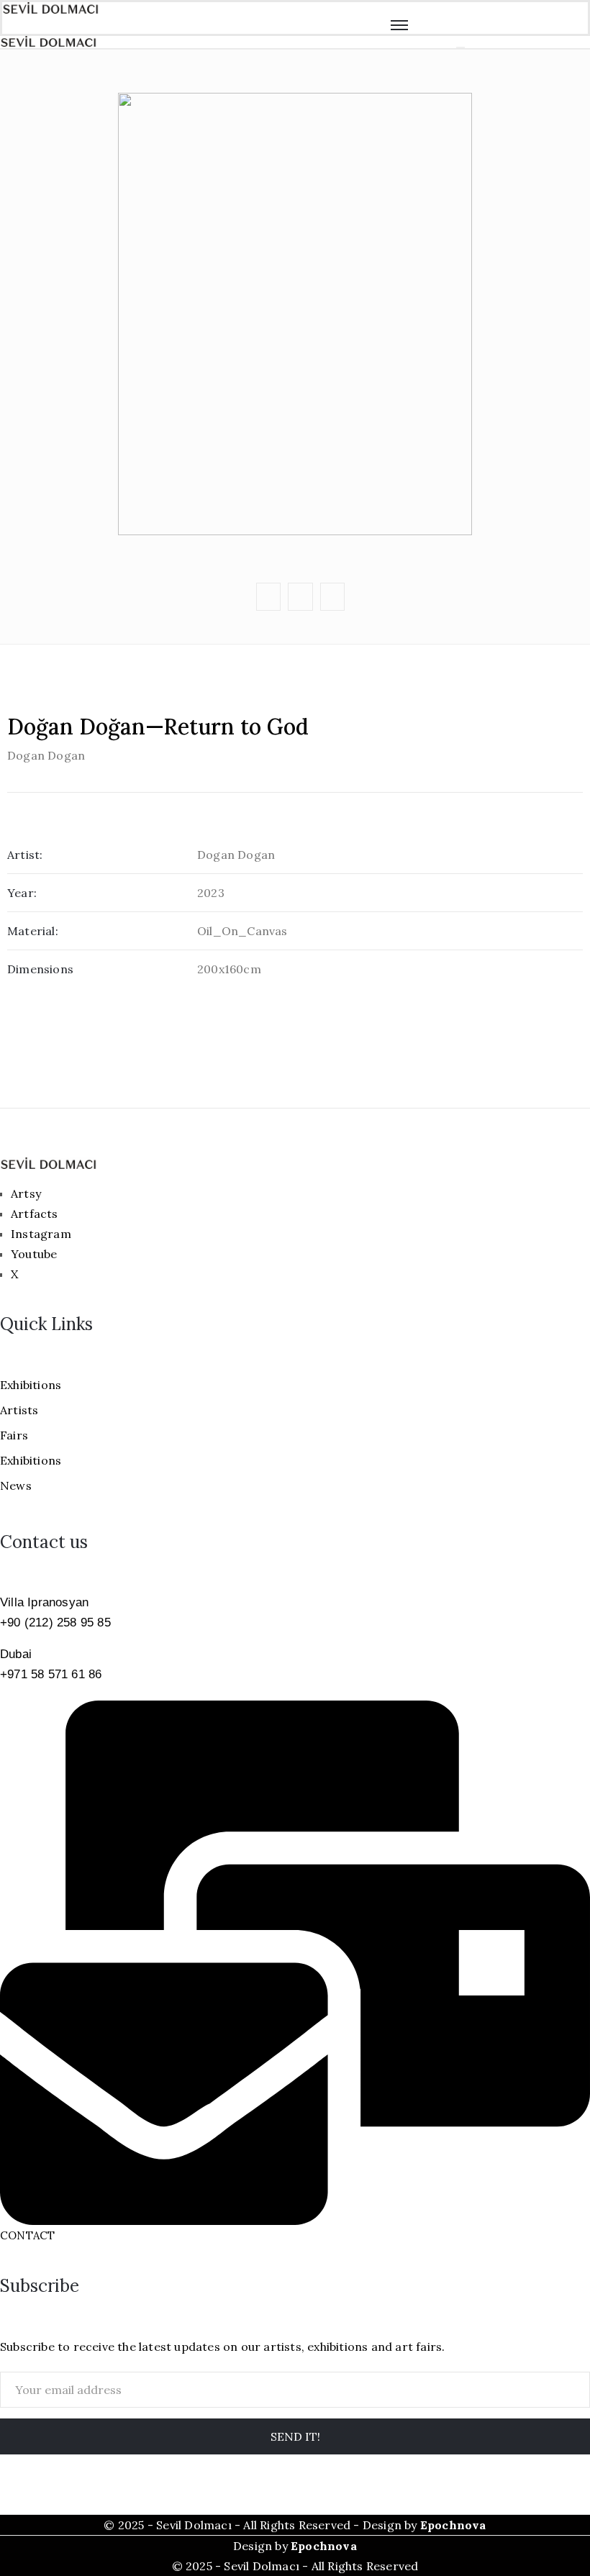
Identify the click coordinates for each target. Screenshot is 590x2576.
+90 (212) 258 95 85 (55, 1622)
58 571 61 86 (65, 1674)
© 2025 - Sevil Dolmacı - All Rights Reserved (295, 2566)
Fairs (14, 1435)
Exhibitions (31, 1385)
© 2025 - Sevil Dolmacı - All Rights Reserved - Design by (295, 2525)
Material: (33, 931)
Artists (19, 1410)
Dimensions (40, 969)
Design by (295, 2546)
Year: (22, 893)
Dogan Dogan (46, 755)
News (16, 1485)
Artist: (25, 855)
